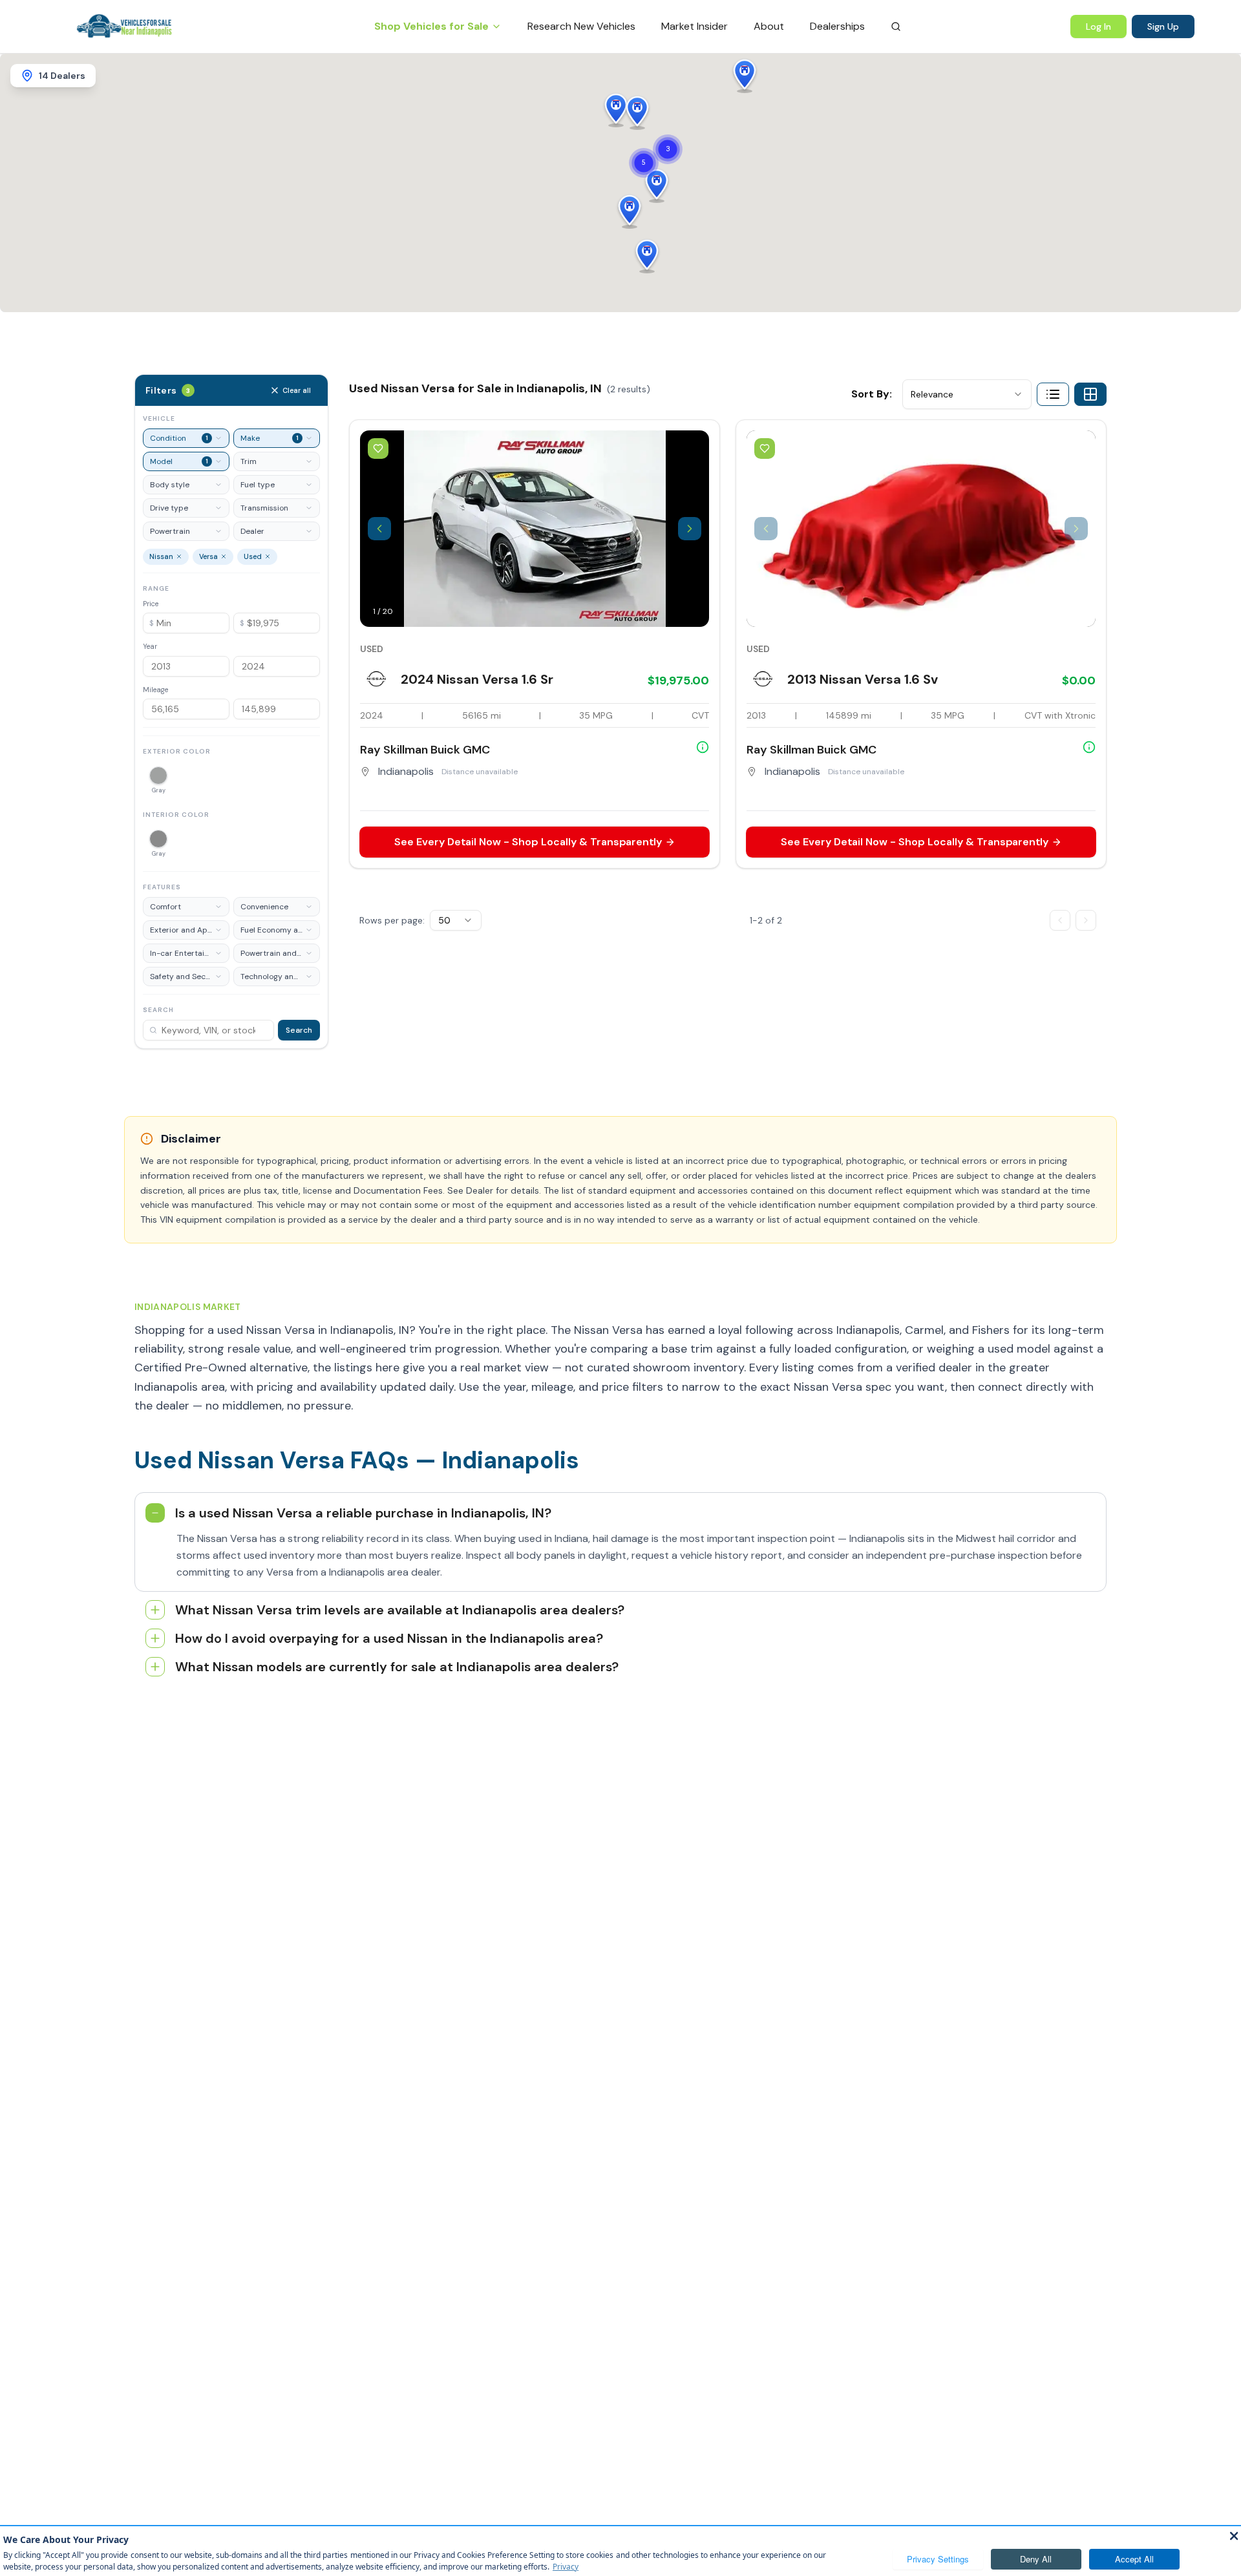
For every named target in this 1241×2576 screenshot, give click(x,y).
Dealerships (837, 26)
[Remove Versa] (224, 556)
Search (299, 1030)
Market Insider (695, 26)
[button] (657, 185)
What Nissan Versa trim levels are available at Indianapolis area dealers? (400, 1610)
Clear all (297, 390)
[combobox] (967, 394)
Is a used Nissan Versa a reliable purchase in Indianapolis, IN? (363, 1513)
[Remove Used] (268, 556)
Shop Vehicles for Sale (431, 26)
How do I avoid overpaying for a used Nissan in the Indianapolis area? (389, 1638)
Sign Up (1163, 26)
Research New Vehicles (581, 26)
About (769, 26)
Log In (1098, 26)
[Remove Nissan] (179, 556)
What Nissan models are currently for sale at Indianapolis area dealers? (397, 1667)
